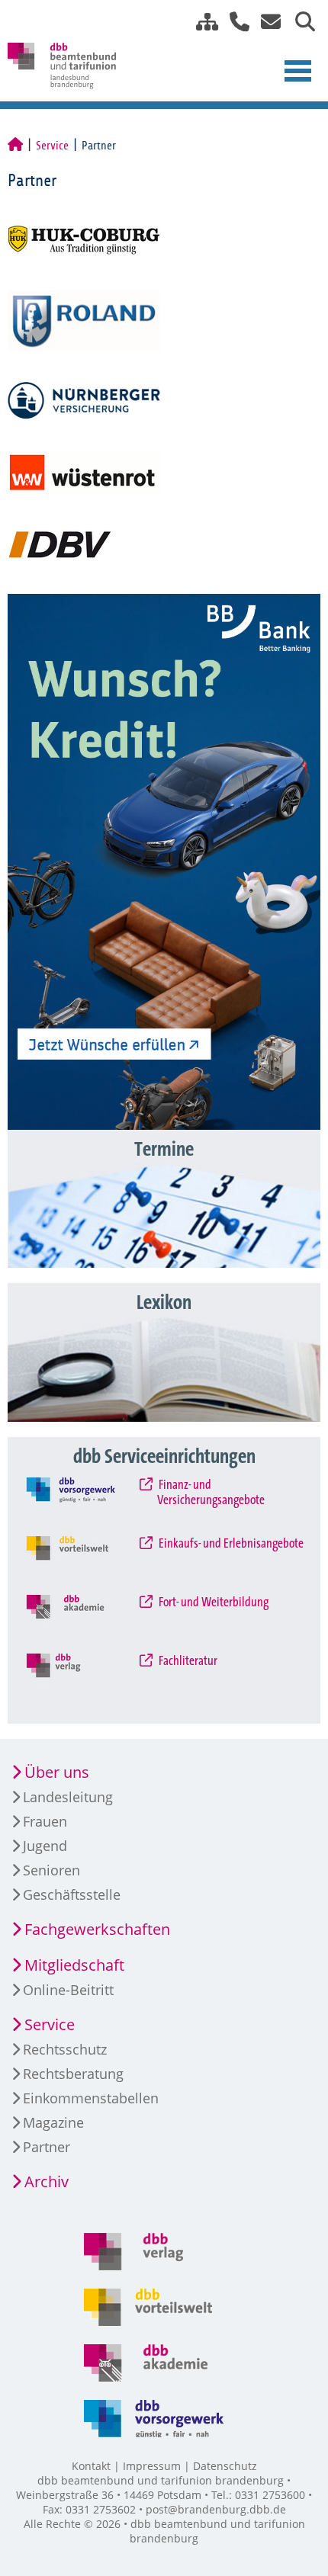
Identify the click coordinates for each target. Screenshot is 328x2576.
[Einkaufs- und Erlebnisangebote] (83, 1561)
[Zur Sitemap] (201, 22)
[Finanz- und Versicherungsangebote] (83, 1503)
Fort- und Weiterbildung (213, 1602)
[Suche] (299, 22)
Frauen (45, 1821)
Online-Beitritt (68, 1990)
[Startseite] (15, 146)
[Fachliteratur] (83, 1679)
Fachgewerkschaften (97, 1929)
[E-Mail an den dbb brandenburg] (267, 22)
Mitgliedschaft (74, 1965)
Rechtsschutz (65, 2049)
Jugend (45, 1846)
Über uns (57, 1772)
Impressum (152, 2466)
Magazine (53, 2122)
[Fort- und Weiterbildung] (83, 1620)
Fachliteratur (187, 1661)
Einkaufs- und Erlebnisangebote (230, 1544)
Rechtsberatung (73, 2074)
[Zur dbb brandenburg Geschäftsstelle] (234, 22)
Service (52, 146)
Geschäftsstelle (72, 1894)
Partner (47, 2147)
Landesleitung (68, 1797)
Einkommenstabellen (91, 2098)
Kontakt (91, 2466)
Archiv (47, 2181)
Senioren (51, 1870)
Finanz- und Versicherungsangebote (211, 1493)
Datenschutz (225, 2466)
